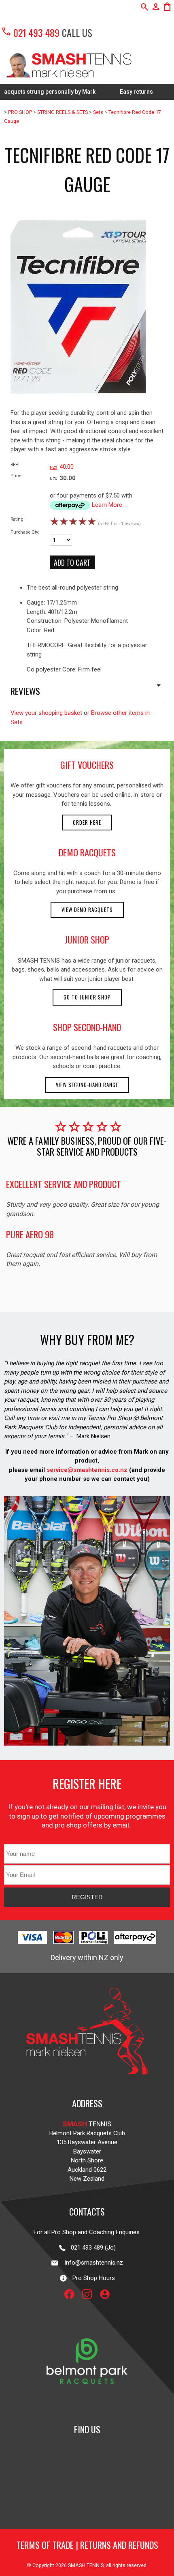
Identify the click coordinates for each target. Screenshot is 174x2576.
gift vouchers (87, 765)
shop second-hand (87, 1027)
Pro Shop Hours (91, 2278)
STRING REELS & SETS (63, 112)
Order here (87, 823)
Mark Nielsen (93, 1436)
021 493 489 (30, 32)
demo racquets (87, 852)
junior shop (87, 939)
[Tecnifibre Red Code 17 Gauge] (78, 406)
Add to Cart (72, 562)
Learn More (107, 505)
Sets (98, 112)
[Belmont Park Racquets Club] (87, 2405)
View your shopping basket (46, 713)
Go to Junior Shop (87, 997)
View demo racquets (87, 910)
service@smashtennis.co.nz (86, 1470)
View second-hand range (87, 1085)
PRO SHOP (20, 112)
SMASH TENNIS (86, 2565)
